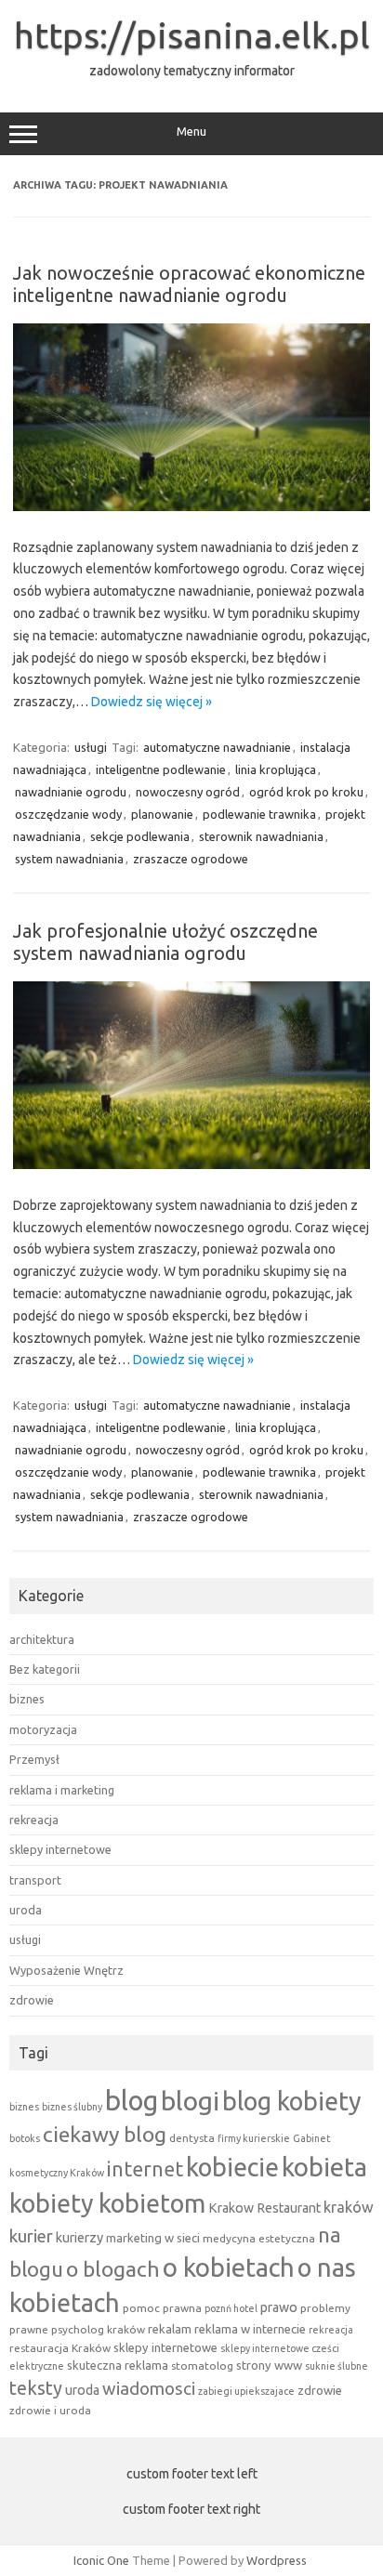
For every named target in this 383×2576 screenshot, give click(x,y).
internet (145, 2169)
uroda (26, 1910)
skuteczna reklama (118, 2365)
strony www (269, 2365)
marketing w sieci (153, 2238)
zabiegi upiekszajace (246, 2391)
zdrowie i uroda (50, 2410)
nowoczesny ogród (188, 792)
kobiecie (232, 2167)
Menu (191, 131)
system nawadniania (69, 859)
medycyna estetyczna (259, 2238)
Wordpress (277, 2560)
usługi (91, 747)
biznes (27, 1699)
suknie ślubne (337, 2366)
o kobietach (229, 2267)
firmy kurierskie (254, 2138)
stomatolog (202, 2366)
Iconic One (101, 2560)
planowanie (162, 814)
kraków (349, 2207)
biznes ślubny (72, 2107)
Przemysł (34, 1759)
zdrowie (32, 2000)
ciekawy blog (105, 2134)
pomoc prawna (162, 2308)
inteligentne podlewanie (161, 769)
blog (132, 2101)
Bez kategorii (45, 1669)
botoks (25, 2138)
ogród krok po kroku (306, 792)
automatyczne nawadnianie (217, 747)
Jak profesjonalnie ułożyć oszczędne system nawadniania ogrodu (165, 942)
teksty (36, 2388)
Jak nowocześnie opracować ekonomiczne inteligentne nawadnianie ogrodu (189, 284)
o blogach (113, 2269)
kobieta (324, 2167)
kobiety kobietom (107, 2203)
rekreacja (34, 1820)
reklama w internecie (250, 2329)
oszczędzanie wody (68, 814)
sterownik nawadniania (261, 836)
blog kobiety (291, 2101)
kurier (31, 2236)
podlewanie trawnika (259, 814)
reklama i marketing (62, 1790)
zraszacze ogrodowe (191, 859)
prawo (279, 2307)
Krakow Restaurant (264, 2208)
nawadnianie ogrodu (71, 792)
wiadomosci (149, 2389)
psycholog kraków (98, 2329)
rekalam (170, 2329)
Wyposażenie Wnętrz (66, 1970)
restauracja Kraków (60, 2348)
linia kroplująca (276, 769)
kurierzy (79, 2238)
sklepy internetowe (60, 1849)
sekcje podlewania (140, 836)
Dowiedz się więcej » (152, 702)
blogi (190, 2101)
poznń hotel (231, 2308)
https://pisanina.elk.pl (192, 35)
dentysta (192, 2138)
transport (35, 1880)
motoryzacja (43, 1729)
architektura (42, 1639)
